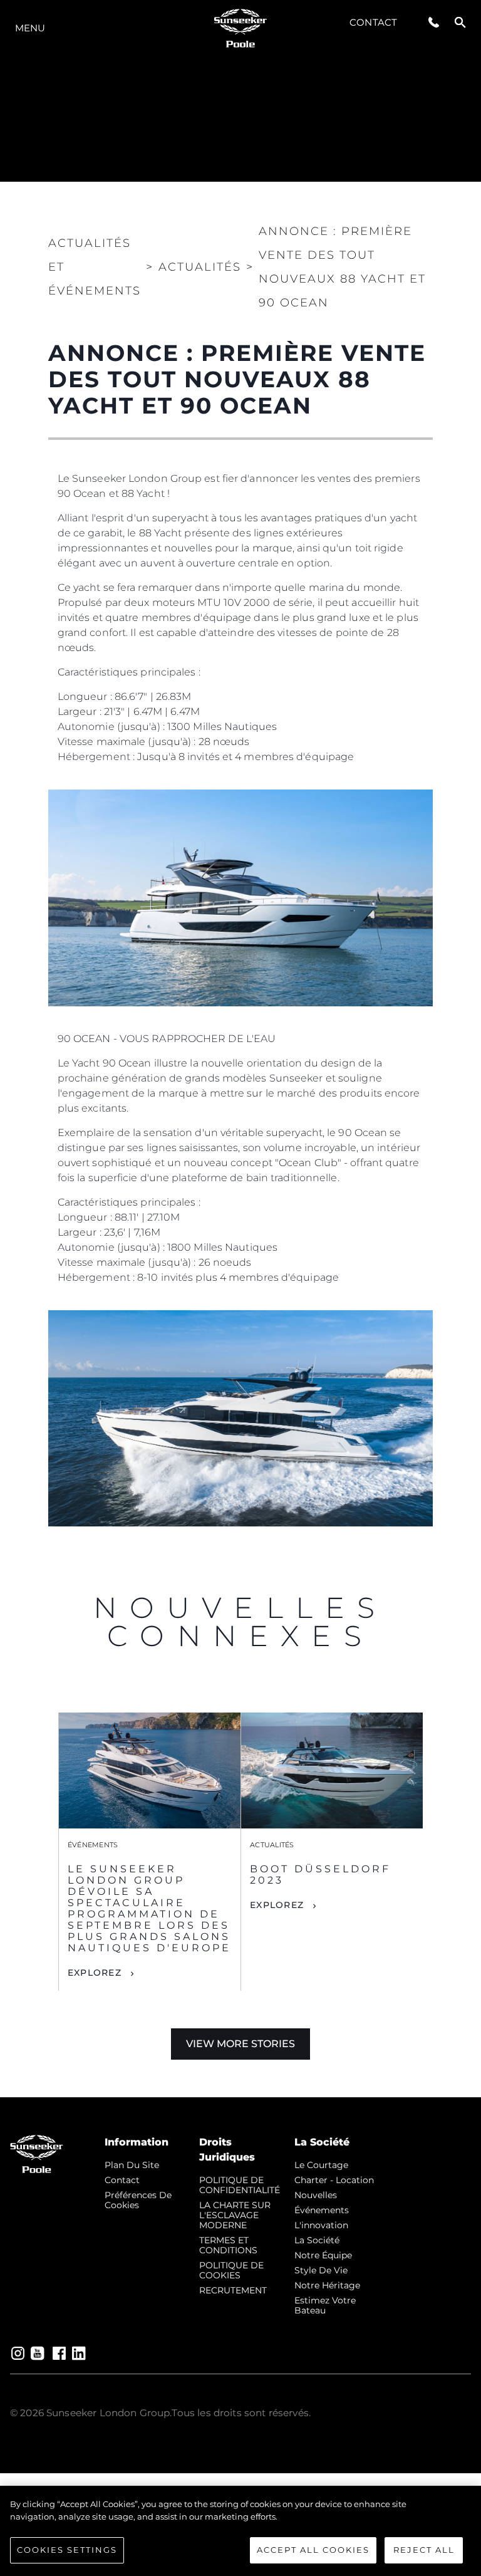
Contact (373, 22)
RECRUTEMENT (233, 2290)
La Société (317, 2240)
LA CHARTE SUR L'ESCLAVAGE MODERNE (235, 2215)
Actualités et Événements (95, 267)
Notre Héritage (327, 2285)
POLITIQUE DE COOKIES (231, 2270)
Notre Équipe (323, 2255)
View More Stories (240, 2044)
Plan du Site (132, 2165)
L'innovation (321, 2225)
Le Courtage (321, 2165)
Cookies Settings (67, 2550)
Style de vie (321, 2270)
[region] (240, 2531)
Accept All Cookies (313, 2550)
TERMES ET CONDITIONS (228, 2245)
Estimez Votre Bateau (325, 2305)
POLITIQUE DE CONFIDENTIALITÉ (240, 2185)
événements (322, 2210)
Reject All (424, 2550)
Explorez (95, 1973)
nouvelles (316, 2195)
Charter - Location (334, 2180)
